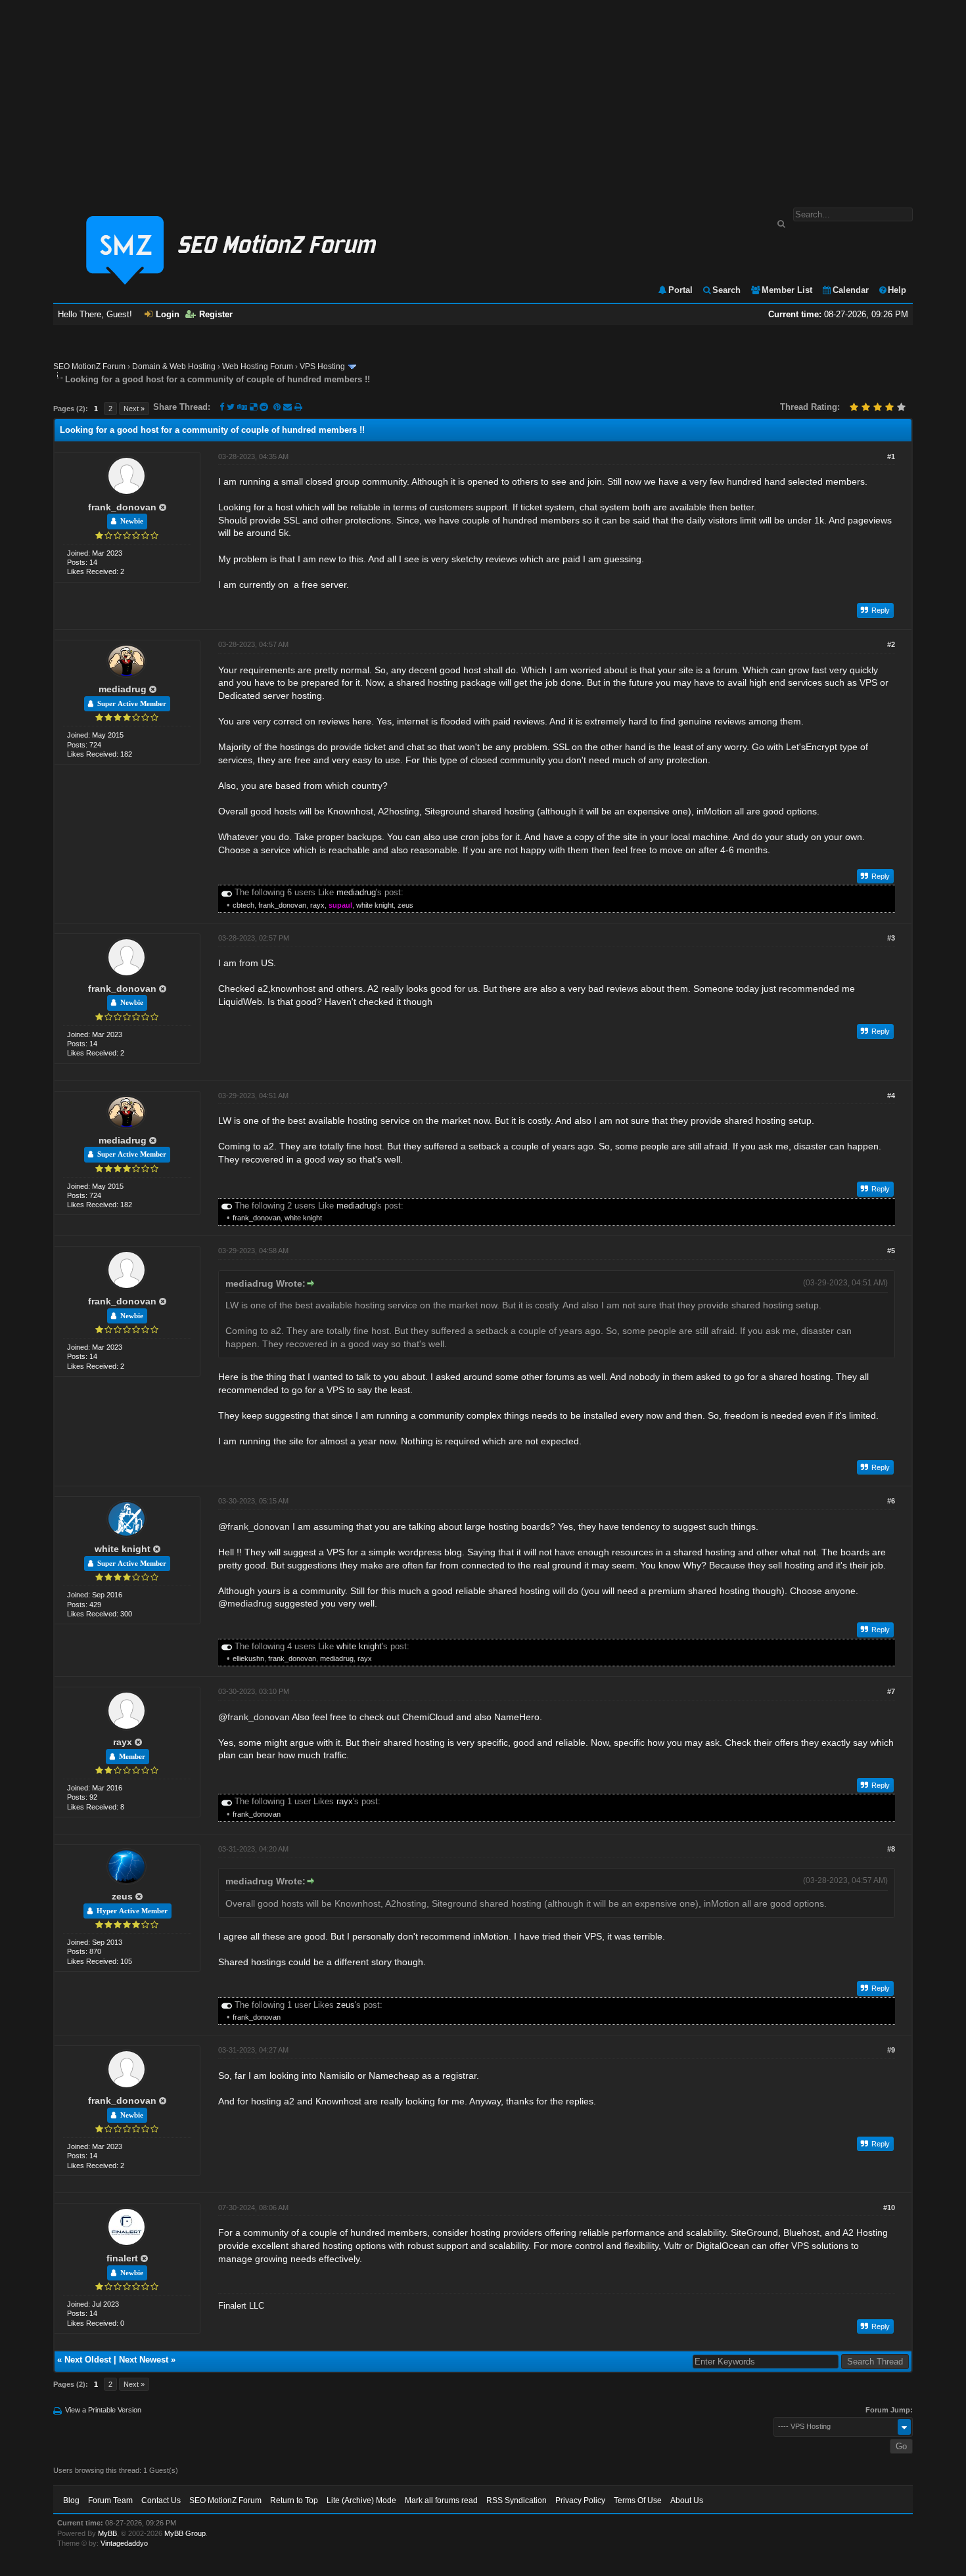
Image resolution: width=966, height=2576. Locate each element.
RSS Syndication (517, 2500)
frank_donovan (122, 507)
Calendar (851, 290)
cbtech (243, 905)
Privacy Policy (580, 2500)
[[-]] (227, 892)
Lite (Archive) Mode (361, 2500)
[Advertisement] (483, 97)
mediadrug (123, 689)
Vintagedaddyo (124, 2543)
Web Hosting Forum (258, 366)
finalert (122, 2258)
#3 (891, 938)
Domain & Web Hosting (174, 366)
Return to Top (294, 2500)
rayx (317, 905)
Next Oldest (88, 2360)
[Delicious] (253, 407)
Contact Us (161, 2500)
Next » (134, 409)
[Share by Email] (289, 407)
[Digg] (242, 407)
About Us (687, 2500)
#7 (891, 1691)
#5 (891, 1251)
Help (897, 290)
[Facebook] (222, 407)
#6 (891, 1501)
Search (726, 290)
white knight (375, 905)
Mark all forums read (441, 2500)
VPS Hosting (322, 366)
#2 (891, 644)
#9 (891, 2050)
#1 (891, 456)
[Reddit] (264, 407)
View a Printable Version (103, 2410)
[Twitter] (231, 407)
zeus (405, 905)
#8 (891, 1849)
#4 (891, 1096)
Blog (71, 2500)
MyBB (107, 2533)
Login (168, 314)
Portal (680, 290)
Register (216, 314)
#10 (889, 2208)
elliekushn (248, 1658)
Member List (787, 290)
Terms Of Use (638, 2500)
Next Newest (144, 2360)
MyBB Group (185, 2533)
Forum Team (110, 2500)
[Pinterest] (278, 407)
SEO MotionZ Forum (89, 366)
